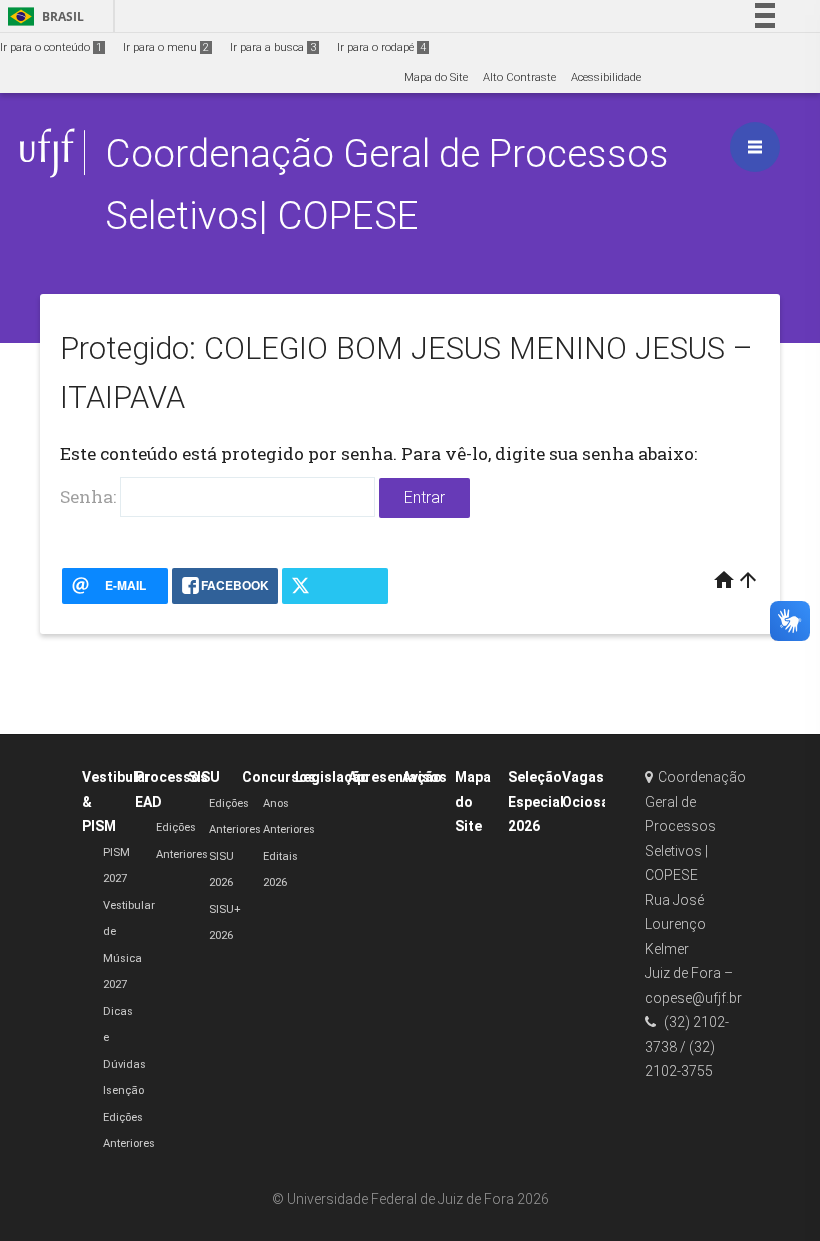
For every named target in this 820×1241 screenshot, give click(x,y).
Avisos (424, 777)
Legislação (332, 777)
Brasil (42, 16)
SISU (204, 777)
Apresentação (395, 777)
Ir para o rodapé (381, 47)
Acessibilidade (606, 77)
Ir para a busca (273, 47)
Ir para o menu (166, 47)
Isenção (123, 1090)
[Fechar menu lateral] (755, 147)
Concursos (279, 777)
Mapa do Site (436, 77)
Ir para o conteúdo (51, 47)
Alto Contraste (519, 77)
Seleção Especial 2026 (536, 801)
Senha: (90, 496)
